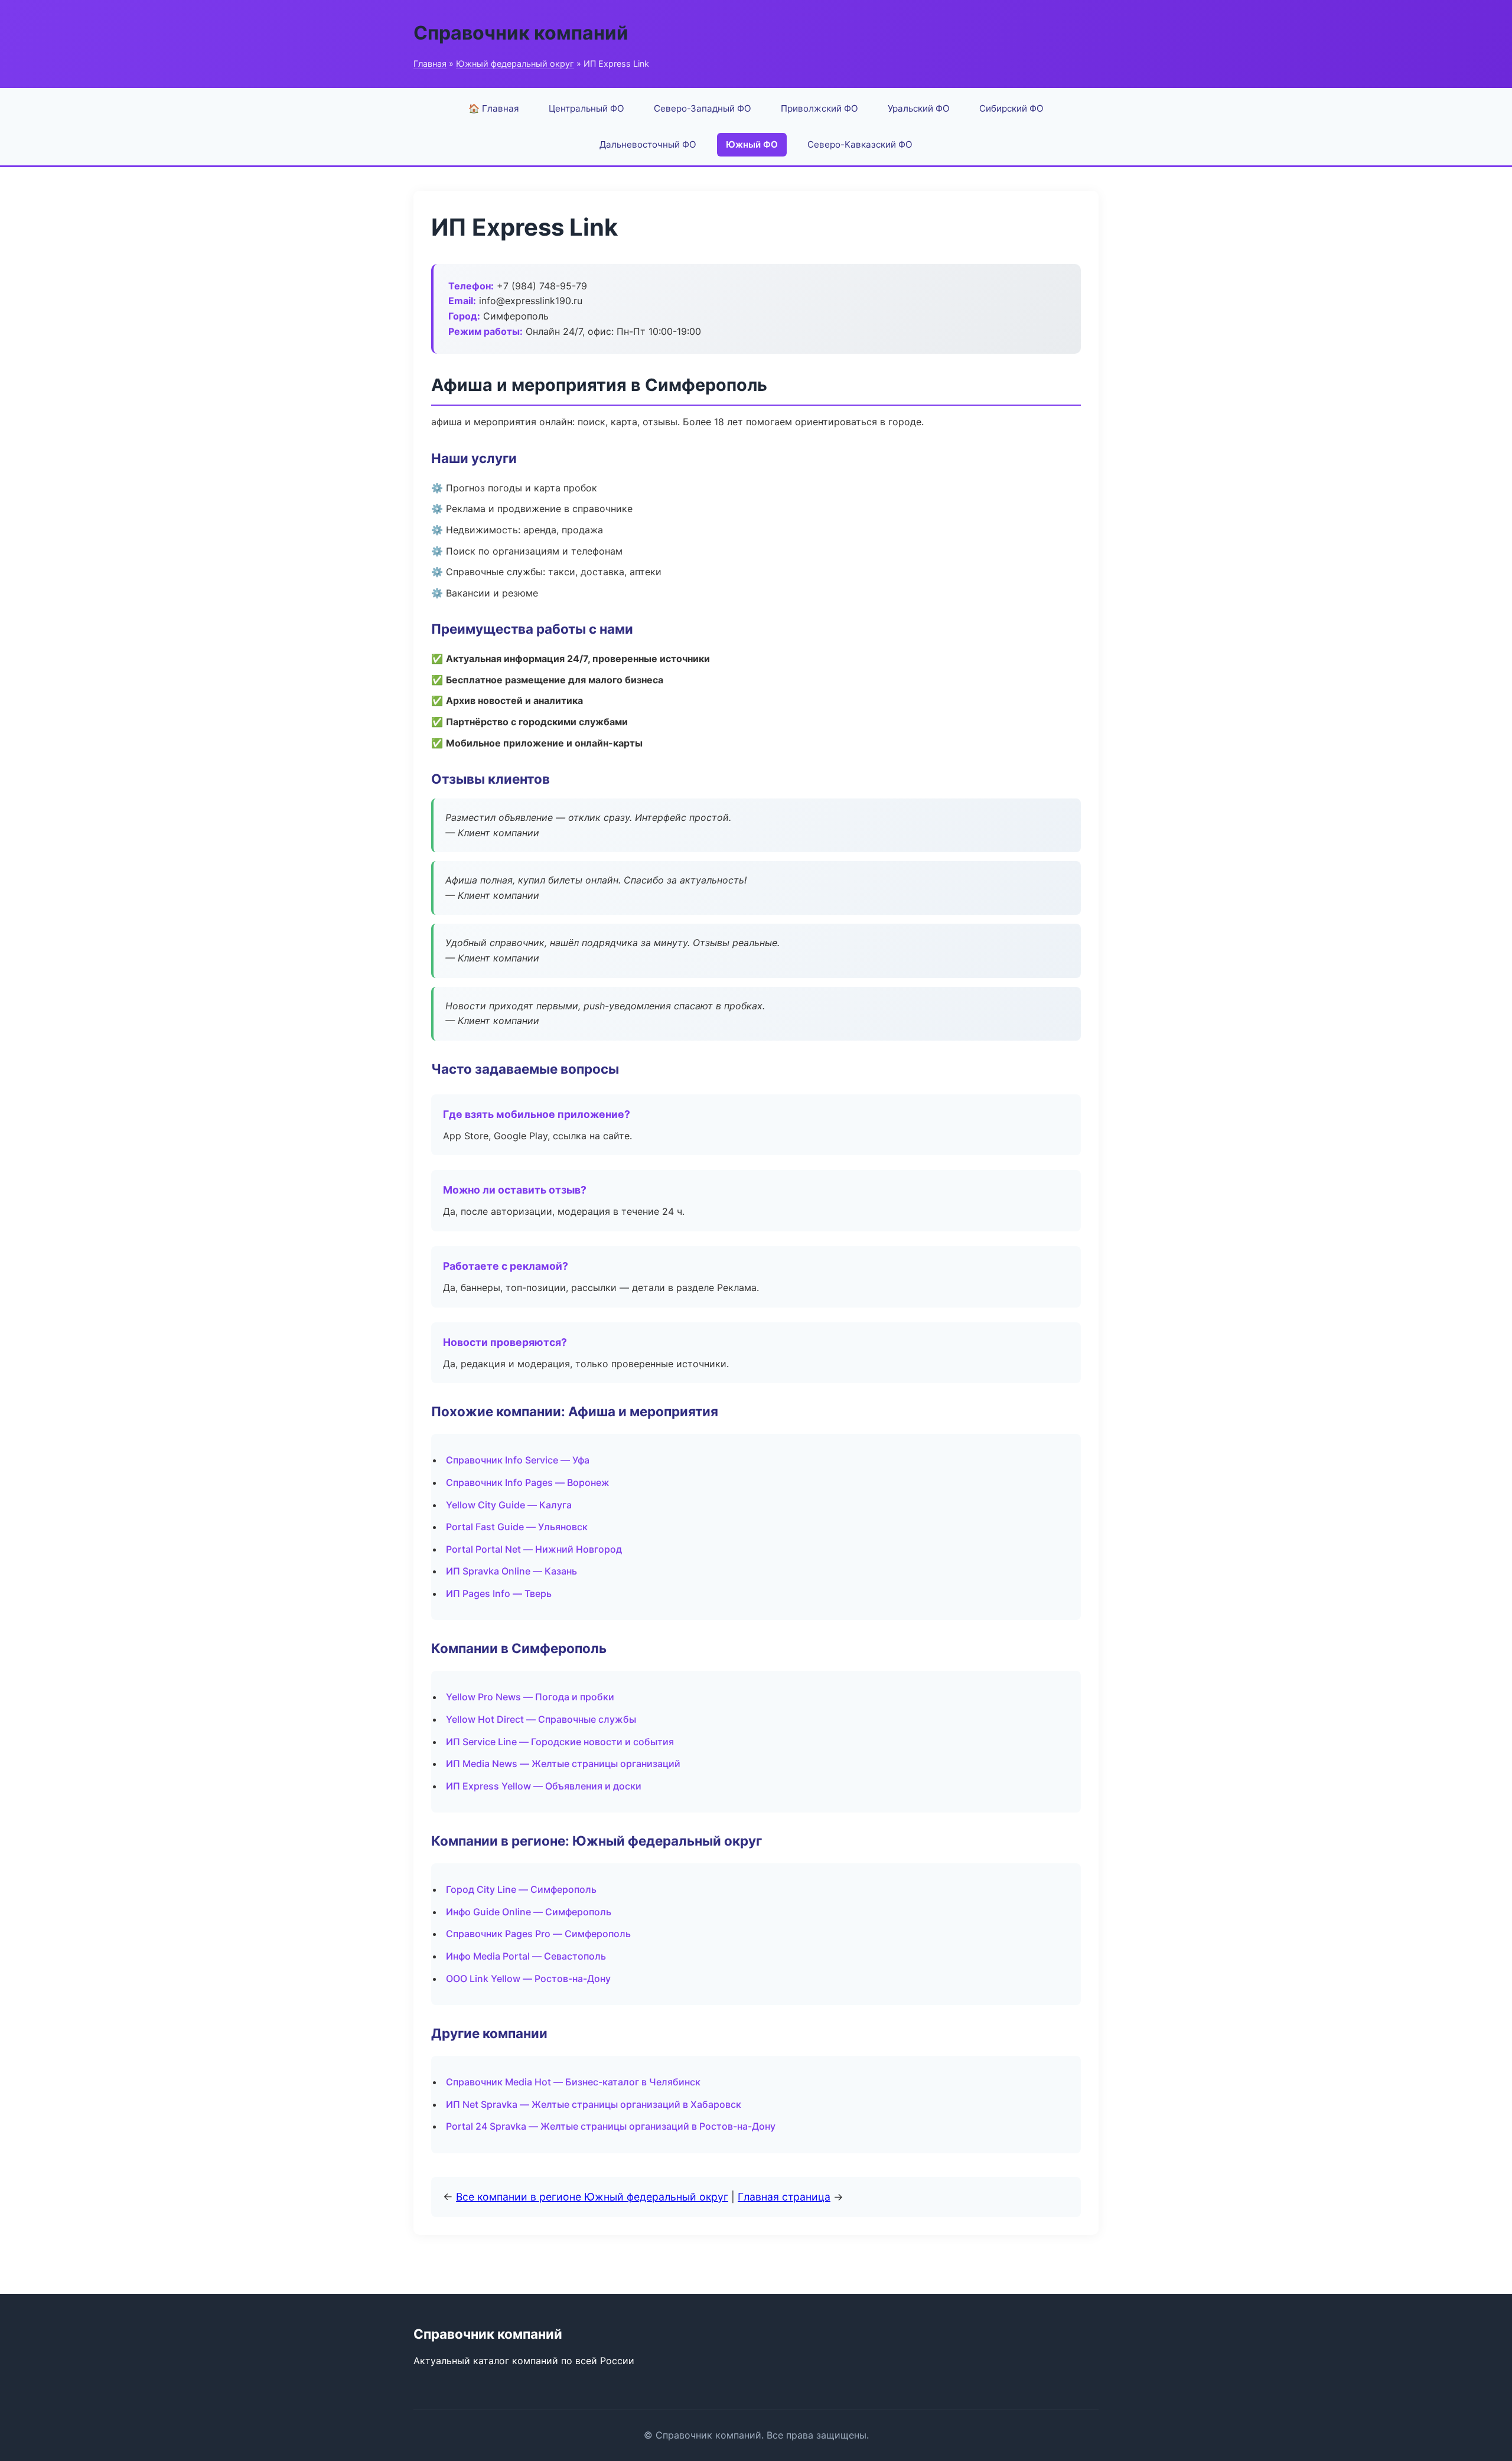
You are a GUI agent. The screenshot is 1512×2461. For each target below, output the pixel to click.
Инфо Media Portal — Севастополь (526, 1956)
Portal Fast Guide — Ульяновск (517, 1527)
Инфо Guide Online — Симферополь (529, 1912)
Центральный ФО (586, 108)
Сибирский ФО (1011, 108)
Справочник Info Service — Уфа (518, 1460)
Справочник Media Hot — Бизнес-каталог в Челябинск (573, 2082)
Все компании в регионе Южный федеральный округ (592, 2197)
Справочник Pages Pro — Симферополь (538, 1934)
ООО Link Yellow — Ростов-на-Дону (528, 1978)
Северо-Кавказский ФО (860, 144)
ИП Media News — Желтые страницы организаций (563, 1764)
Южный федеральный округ (515, 63)
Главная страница (784, 2197)
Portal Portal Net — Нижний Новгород (534, 1549)
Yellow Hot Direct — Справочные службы (541, 1719)
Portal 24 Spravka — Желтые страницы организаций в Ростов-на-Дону (611, 2126)
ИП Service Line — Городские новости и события (560, 1742)
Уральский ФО (919, 108)
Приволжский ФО (819, 108)
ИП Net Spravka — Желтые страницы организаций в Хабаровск (594, 2104)
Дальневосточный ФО (648, 144)
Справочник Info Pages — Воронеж (528, 1482)
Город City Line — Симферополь (521, 1889)
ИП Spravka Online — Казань (511, 1571)
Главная (430, 63)
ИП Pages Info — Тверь (499, 1593)
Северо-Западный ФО (703, 108)
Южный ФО (752, 144)
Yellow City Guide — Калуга (509, 1505)
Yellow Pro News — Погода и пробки (530, 1697)
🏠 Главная (494, 108)
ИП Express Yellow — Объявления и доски (544, 1786)
